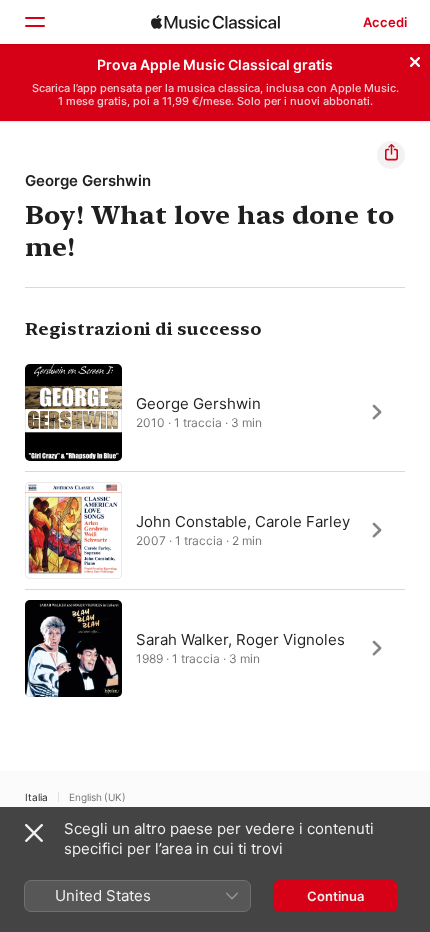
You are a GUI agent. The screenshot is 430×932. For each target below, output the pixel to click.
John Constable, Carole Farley (243, 520)
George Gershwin (88, 180)
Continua (335, 896)
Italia (36, 797)
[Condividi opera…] (391, 155)
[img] (215, 22)
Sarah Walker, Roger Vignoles (240, 638)
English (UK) (97, 797)
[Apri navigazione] (34, 22)
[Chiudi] (415, 59)
